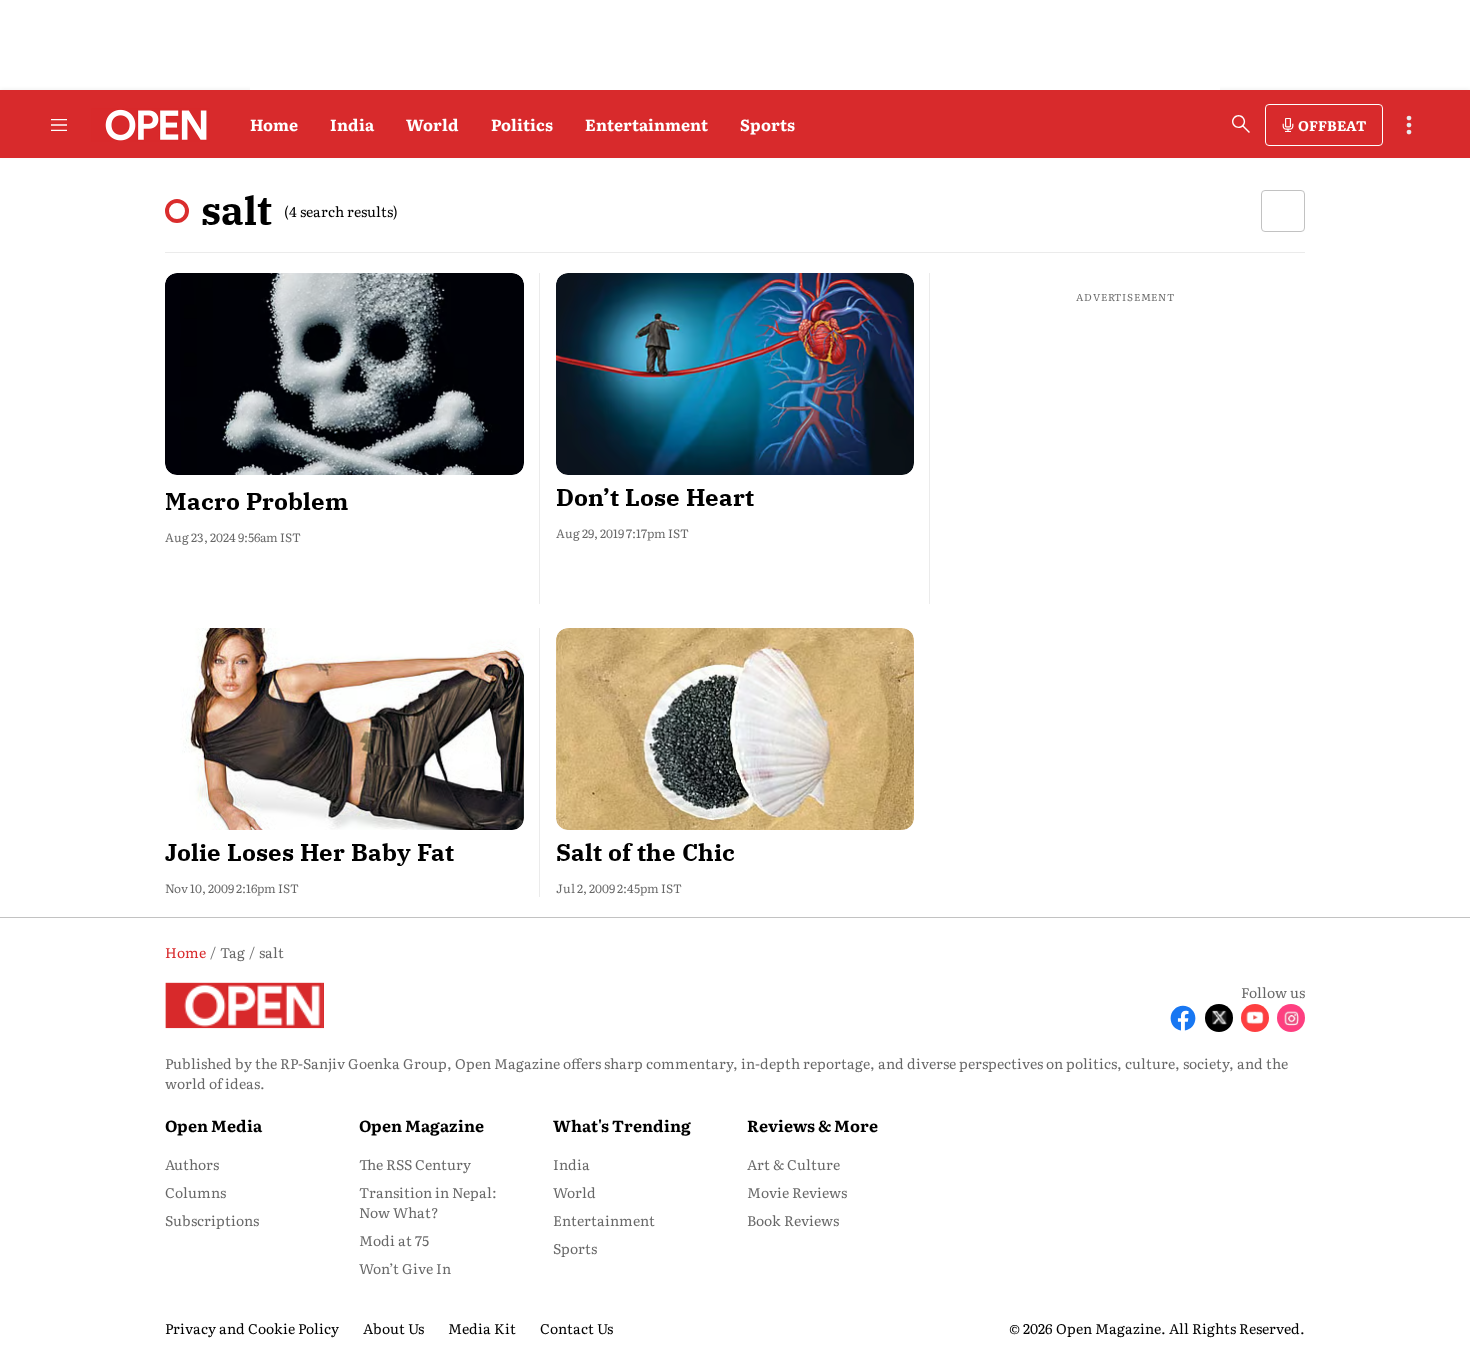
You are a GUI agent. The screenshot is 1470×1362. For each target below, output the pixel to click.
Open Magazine (421, 1125)
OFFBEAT (1332, 125)
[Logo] (150, 125)
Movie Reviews (797, 1192)
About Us (393, 1328)
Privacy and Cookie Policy (252, 1328)
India (352, 124)
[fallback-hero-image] (344, 374)
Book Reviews (793, 1220)
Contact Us (576, 1328)
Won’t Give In (405, 1268)
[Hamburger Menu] (59, 125)
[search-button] (1241, 124)
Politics (522, 124)
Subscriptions (212, 1220)
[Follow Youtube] (1255, 1018)
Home (274, 124)
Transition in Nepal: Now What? (428, 1202)
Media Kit (482, 1328)
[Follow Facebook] (1183, 1018)
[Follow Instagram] (1291, 1018)
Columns (195, 1192)
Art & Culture (793, 1164)
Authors (192, 1164)
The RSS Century (415, 1164)
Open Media (213, 1125)
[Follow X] (1219, 1018)
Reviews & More (812, 1125)
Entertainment (646, 124)
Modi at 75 (394, 1240)
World (432, 124)
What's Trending (622, 1125)
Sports (767, 124)
